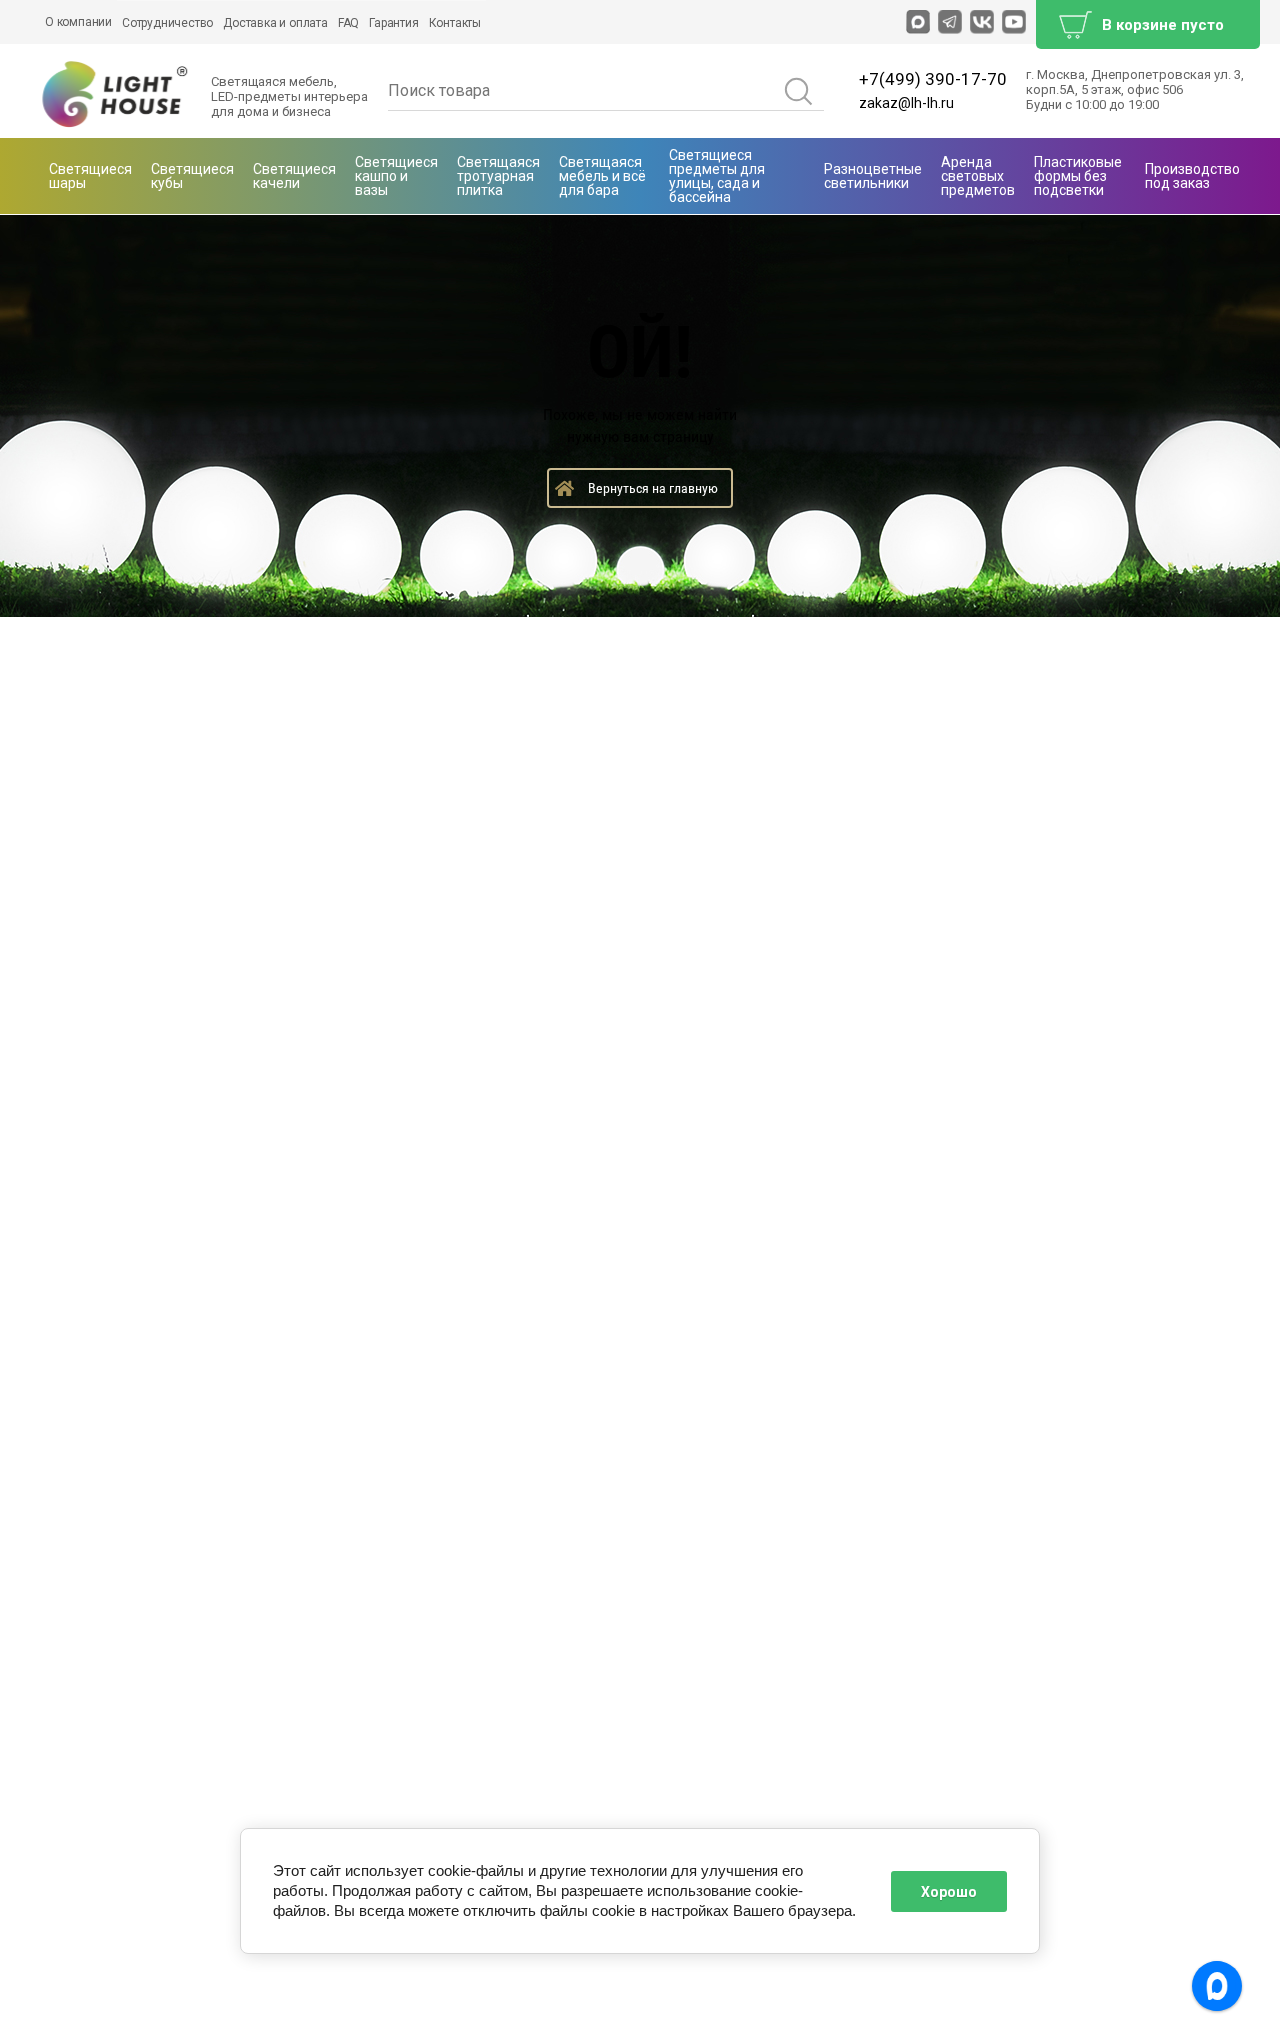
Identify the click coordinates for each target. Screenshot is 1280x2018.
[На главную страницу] (115, 95)
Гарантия (393, 23)
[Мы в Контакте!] (982, 22)
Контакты (455, 23)
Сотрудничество (167, 23)
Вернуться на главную (653, 488)
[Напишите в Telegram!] (950, 22)
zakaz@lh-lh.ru (906, 103)
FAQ (348, 23)
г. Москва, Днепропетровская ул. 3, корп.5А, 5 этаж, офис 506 (1135, 82)
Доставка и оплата (275, 23)
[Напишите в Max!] (918, 22)
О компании (78, 22)
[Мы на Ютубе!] (1014, 22)
